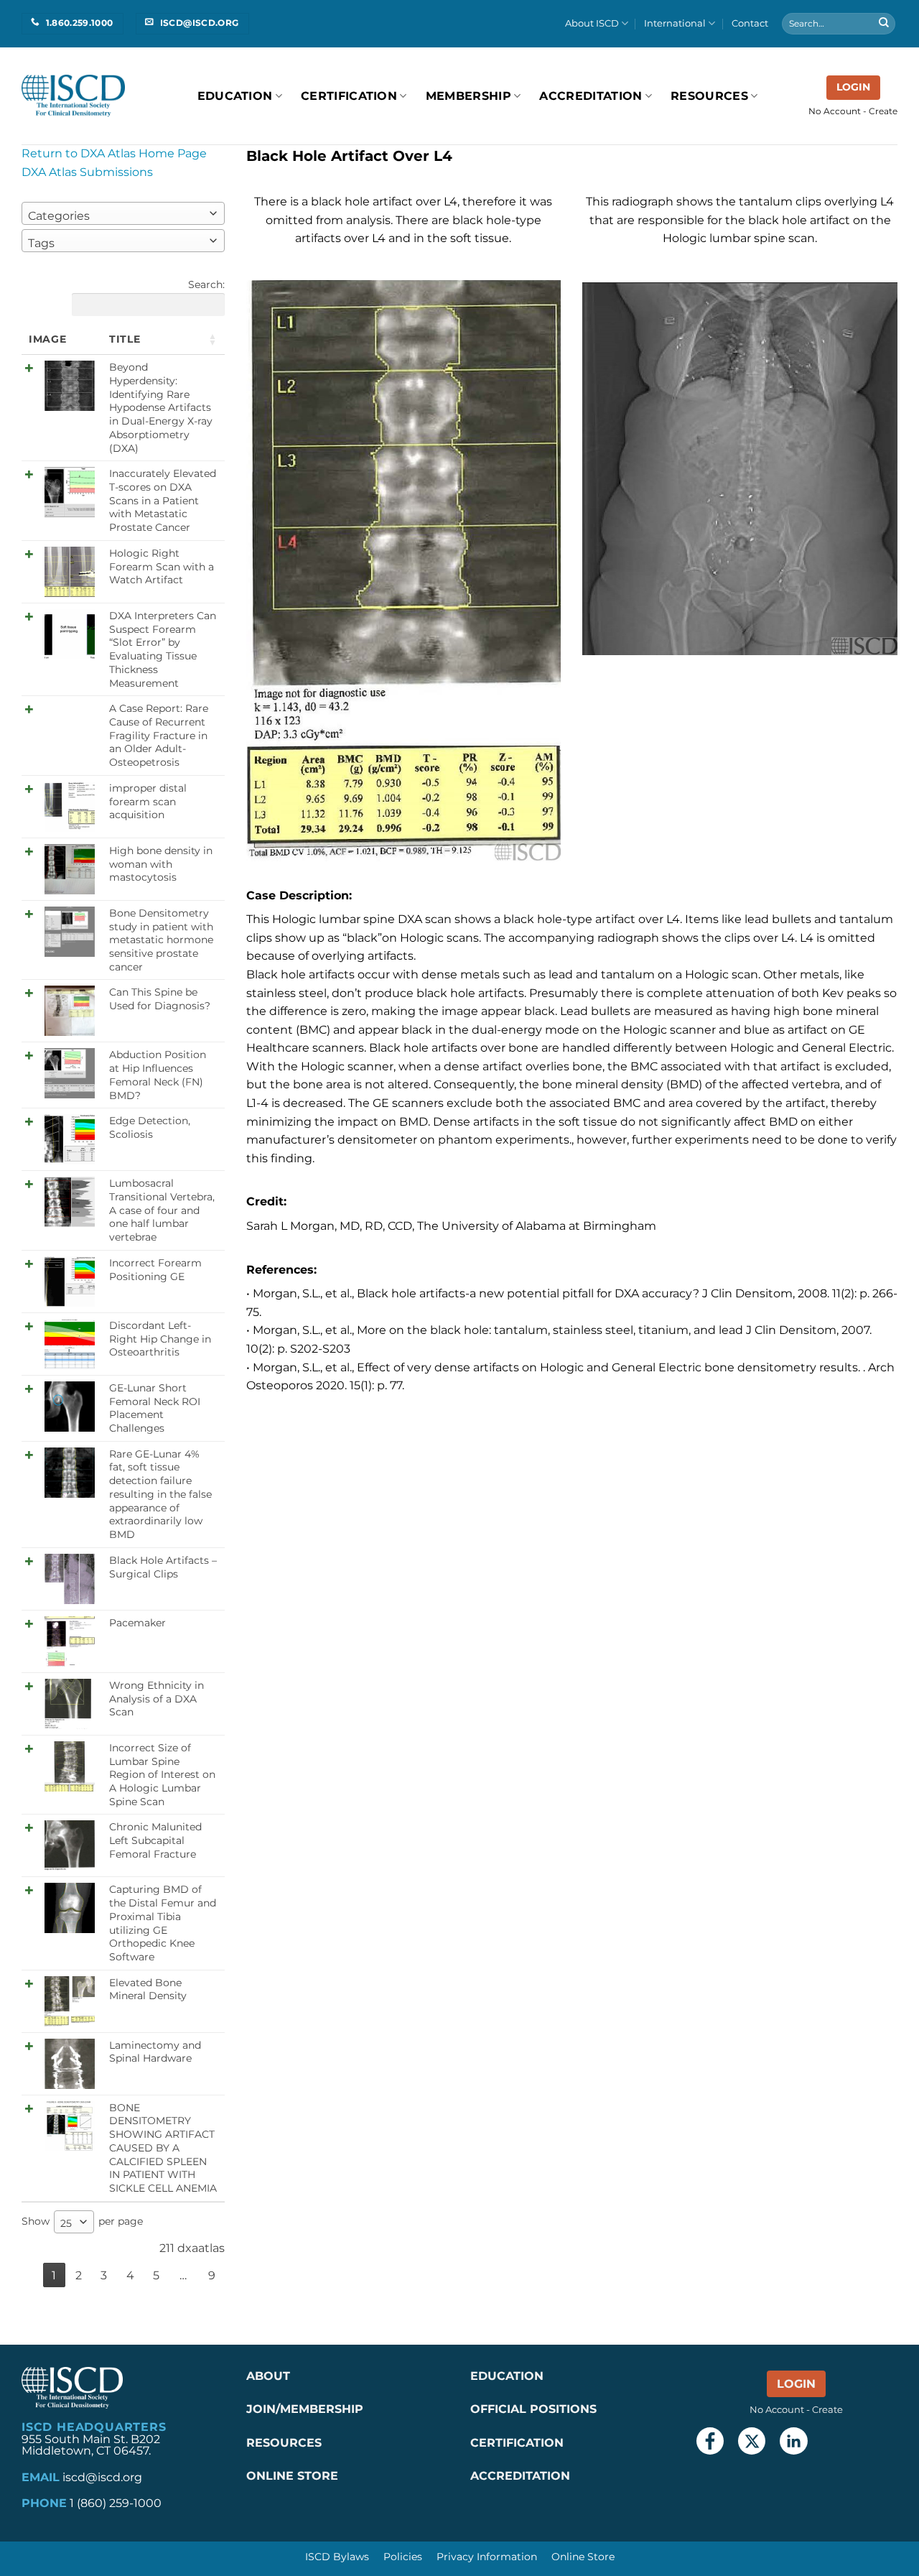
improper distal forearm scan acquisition (148, 801)
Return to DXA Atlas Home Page (114, 153)
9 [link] (212, 2275)
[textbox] (63, 216)
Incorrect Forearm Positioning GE (155, 1270)
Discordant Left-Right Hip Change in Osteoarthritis (160, 1339)
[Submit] (884, 24)
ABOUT (268, 2376)
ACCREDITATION (520, 2476)
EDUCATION (507, 2376)
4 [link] (130, 2275)
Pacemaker (137, 1623)
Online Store (583, 2557)
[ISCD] (73, 96)
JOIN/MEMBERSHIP (305, 2409)
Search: (206, 284)
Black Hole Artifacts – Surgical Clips (163, 1567)
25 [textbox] (66, 2223)
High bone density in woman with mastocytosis (161, 864)
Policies (403, 2557)
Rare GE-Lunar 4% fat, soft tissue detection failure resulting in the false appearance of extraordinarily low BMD (160, 1494)
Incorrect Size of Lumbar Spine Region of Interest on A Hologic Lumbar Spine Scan (162, 1775)
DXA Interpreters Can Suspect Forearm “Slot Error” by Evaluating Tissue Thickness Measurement (163, 649)
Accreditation (591, 96)
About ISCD (592, 23)
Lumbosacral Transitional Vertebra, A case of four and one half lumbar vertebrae (162, 1210)
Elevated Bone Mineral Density (148, 1989)
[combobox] (123, 213)
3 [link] (104, 2275)
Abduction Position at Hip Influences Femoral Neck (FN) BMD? (158, 1075)
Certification (349, 96)
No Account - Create (853, 111)
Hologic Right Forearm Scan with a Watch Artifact (162, 566)
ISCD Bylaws (337, 2557)
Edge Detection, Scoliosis (150, 1127)
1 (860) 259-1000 (116, 2503)
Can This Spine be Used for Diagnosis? (160, 999)
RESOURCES (709, 96)
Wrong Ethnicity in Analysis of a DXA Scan (157, 1699)
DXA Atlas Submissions (87, 172)
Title (125, 339)
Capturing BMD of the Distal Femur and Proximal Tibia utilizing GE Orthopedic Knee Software (163, 1923)
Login (853, 87)
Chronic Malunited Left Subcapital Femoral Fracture (155, 1840)
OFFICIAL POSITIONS (533, 2409)
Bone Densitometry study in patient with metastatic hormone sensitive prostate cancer (161, 940)
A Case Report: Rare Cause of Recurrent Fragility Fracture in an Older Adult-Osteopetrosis (159, 735)
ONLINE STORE (294, 2476)
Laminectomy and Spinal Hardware (155, 2052)
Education (235, 96)
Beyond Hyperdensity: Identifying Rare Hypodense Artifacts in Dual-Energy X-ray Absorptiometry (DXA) (161, 407)
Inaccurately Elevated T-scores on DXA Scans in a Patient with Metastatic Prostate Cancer (163, 500)
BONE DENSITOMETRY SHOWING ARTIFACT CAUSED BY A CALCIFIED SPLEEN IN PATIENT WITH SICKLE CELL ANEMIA (163, 2148)
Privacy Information (487, 2557)
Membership (468, 96)
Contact (750, 23)
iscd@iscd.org (102, 2477)
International (675, 23)
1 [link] (54, 2275)
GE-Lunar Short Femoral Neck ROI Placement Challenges (155, 1408)
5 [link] (156, 2275)
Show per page (82, 2222)
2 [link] (79, 2275)
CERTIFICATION (517, 2443)
